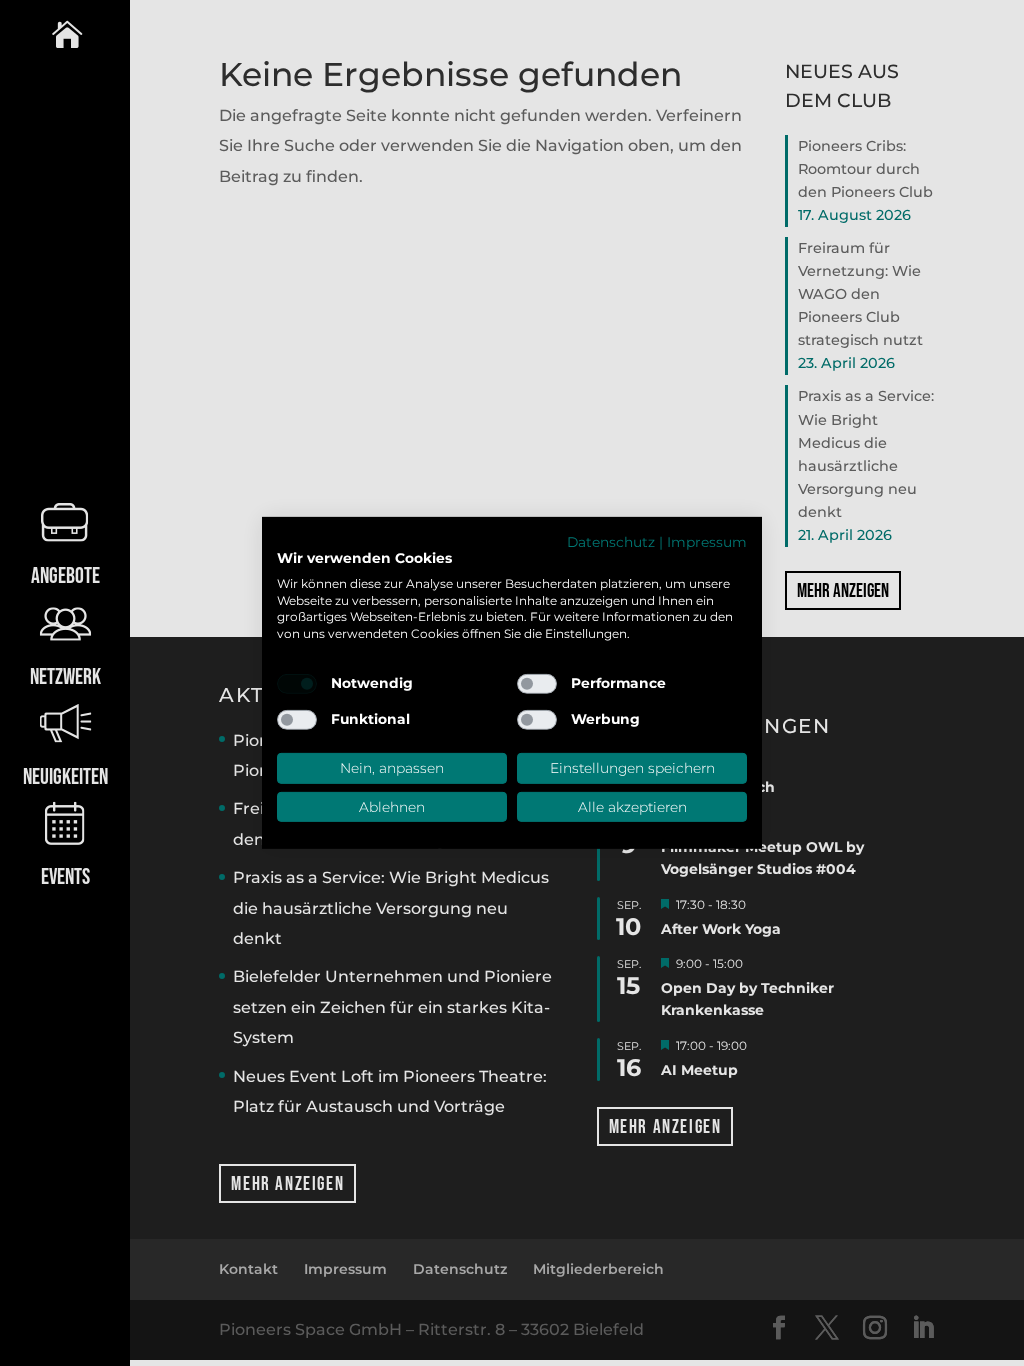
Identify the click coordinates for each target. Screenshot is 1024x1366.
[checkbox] (297, 684)
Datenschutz (611, 542)
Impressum (707, 542)
